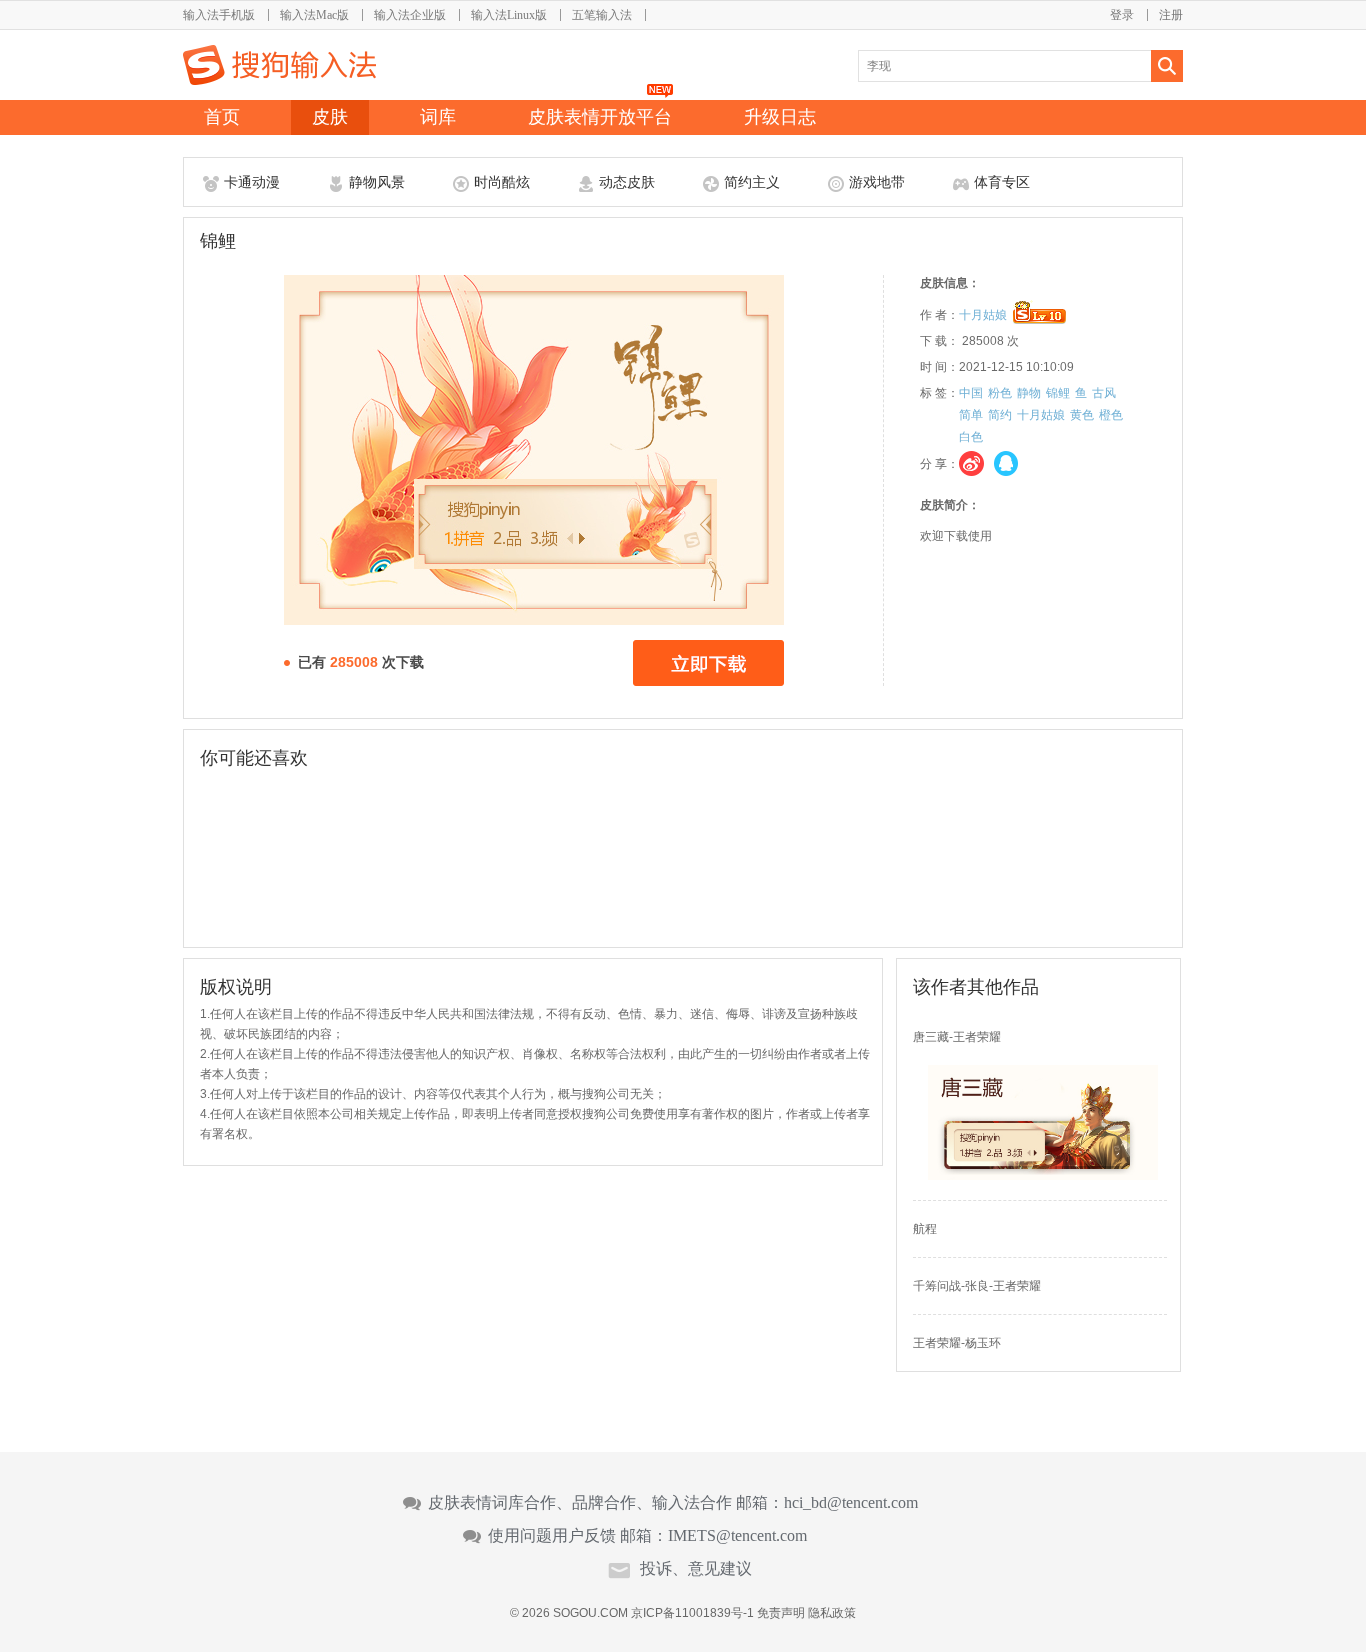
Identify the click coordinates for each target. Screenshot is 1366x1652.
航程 (925, 1229)
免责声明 (781, 1613)
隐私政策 (832, 1613)
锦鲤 (1058, 393)
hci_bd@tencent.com (851, 1503)
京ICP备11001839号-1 (692, 1613)
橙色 (1111, 415)
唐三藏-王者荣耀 (957, 1037)
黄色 (1082, 415)
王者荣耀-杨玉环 (957, 1343)
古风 (1104, 393)
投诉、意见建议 (696, 1569)
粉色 (1000, 393)
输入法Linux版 (509, 15)
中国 (971, 393)
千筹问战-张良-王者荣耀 (977, 1286)
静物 (1029, 393)
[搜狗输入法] (279, 65)
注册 (1171, 15)
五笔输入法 (602, 15)
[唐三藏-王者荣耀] (1043, 1176)
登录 (1122, 15)
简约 (1000, 415)
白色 (971, 437)
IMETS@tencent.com (737, 1536)
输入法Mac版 (314, 15)
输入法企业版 (410, 15)
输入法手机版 (219, 15)
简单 (971, 415)
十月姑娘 (983, 315)
